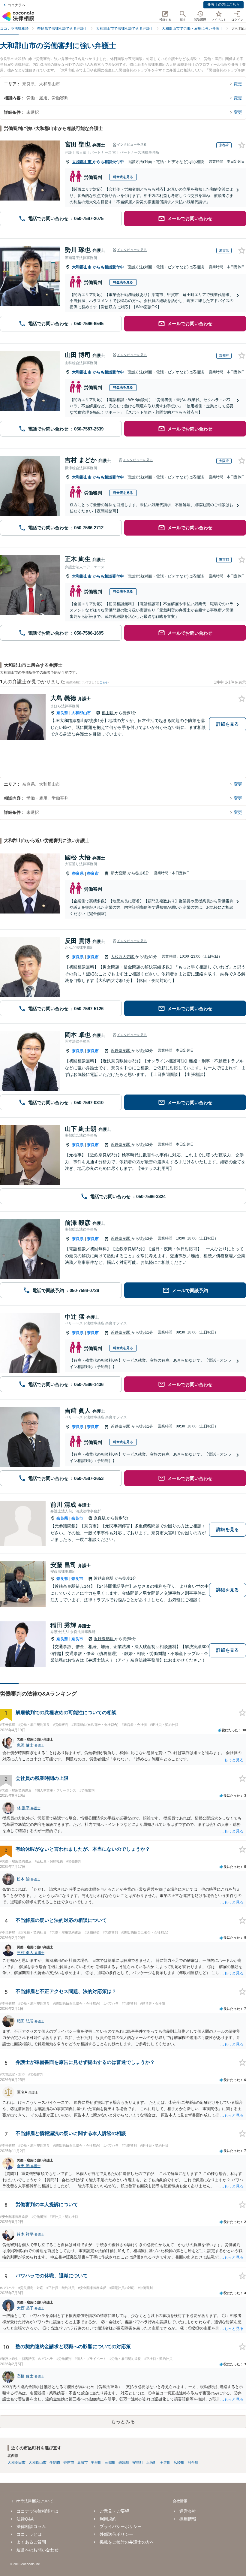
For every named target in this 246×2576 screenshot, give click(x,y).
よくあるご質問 (31, 2542)
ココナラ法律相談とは (37, 2511)
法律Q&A (25, 2519)
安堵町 (138, 2463)
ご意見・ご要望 (114, 2511)
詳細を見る (228, 724)
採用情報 (188, 2519)
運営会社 (188, 2511)
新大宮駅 (119, 873)
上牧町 (151, 2463)
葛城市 (82, 2463)
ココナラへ (16, 5)
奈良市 (93, 873)
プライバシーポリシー (121, 2526)
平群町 (96, 2463)
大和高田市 (16, 2463)
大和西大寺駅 (123, 957)
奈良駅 (100, 1518)
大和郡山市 (82, 162)
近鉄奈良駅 (121, 1051)
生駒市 (55, 2463)
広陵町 (179, 2463)
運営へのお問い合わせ (37, 2550)
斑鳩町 (124, 2463)
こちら (104, 682)
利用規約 (108, 2519)
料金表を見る (123, 177)
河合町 (193, 2463)
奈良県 (62, 713)
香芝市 (69, 2463)
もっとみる (123, 2422)
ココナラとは (29, 2534)
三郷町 (110, 2463)
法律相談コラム (31, 2526)
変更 (238, 84)
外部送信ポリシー (116, 2534)
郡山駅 (108, 713)
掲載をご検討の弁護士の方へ (127, 2542)
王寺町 (165, 2463)
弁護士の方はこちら (223, 5)
